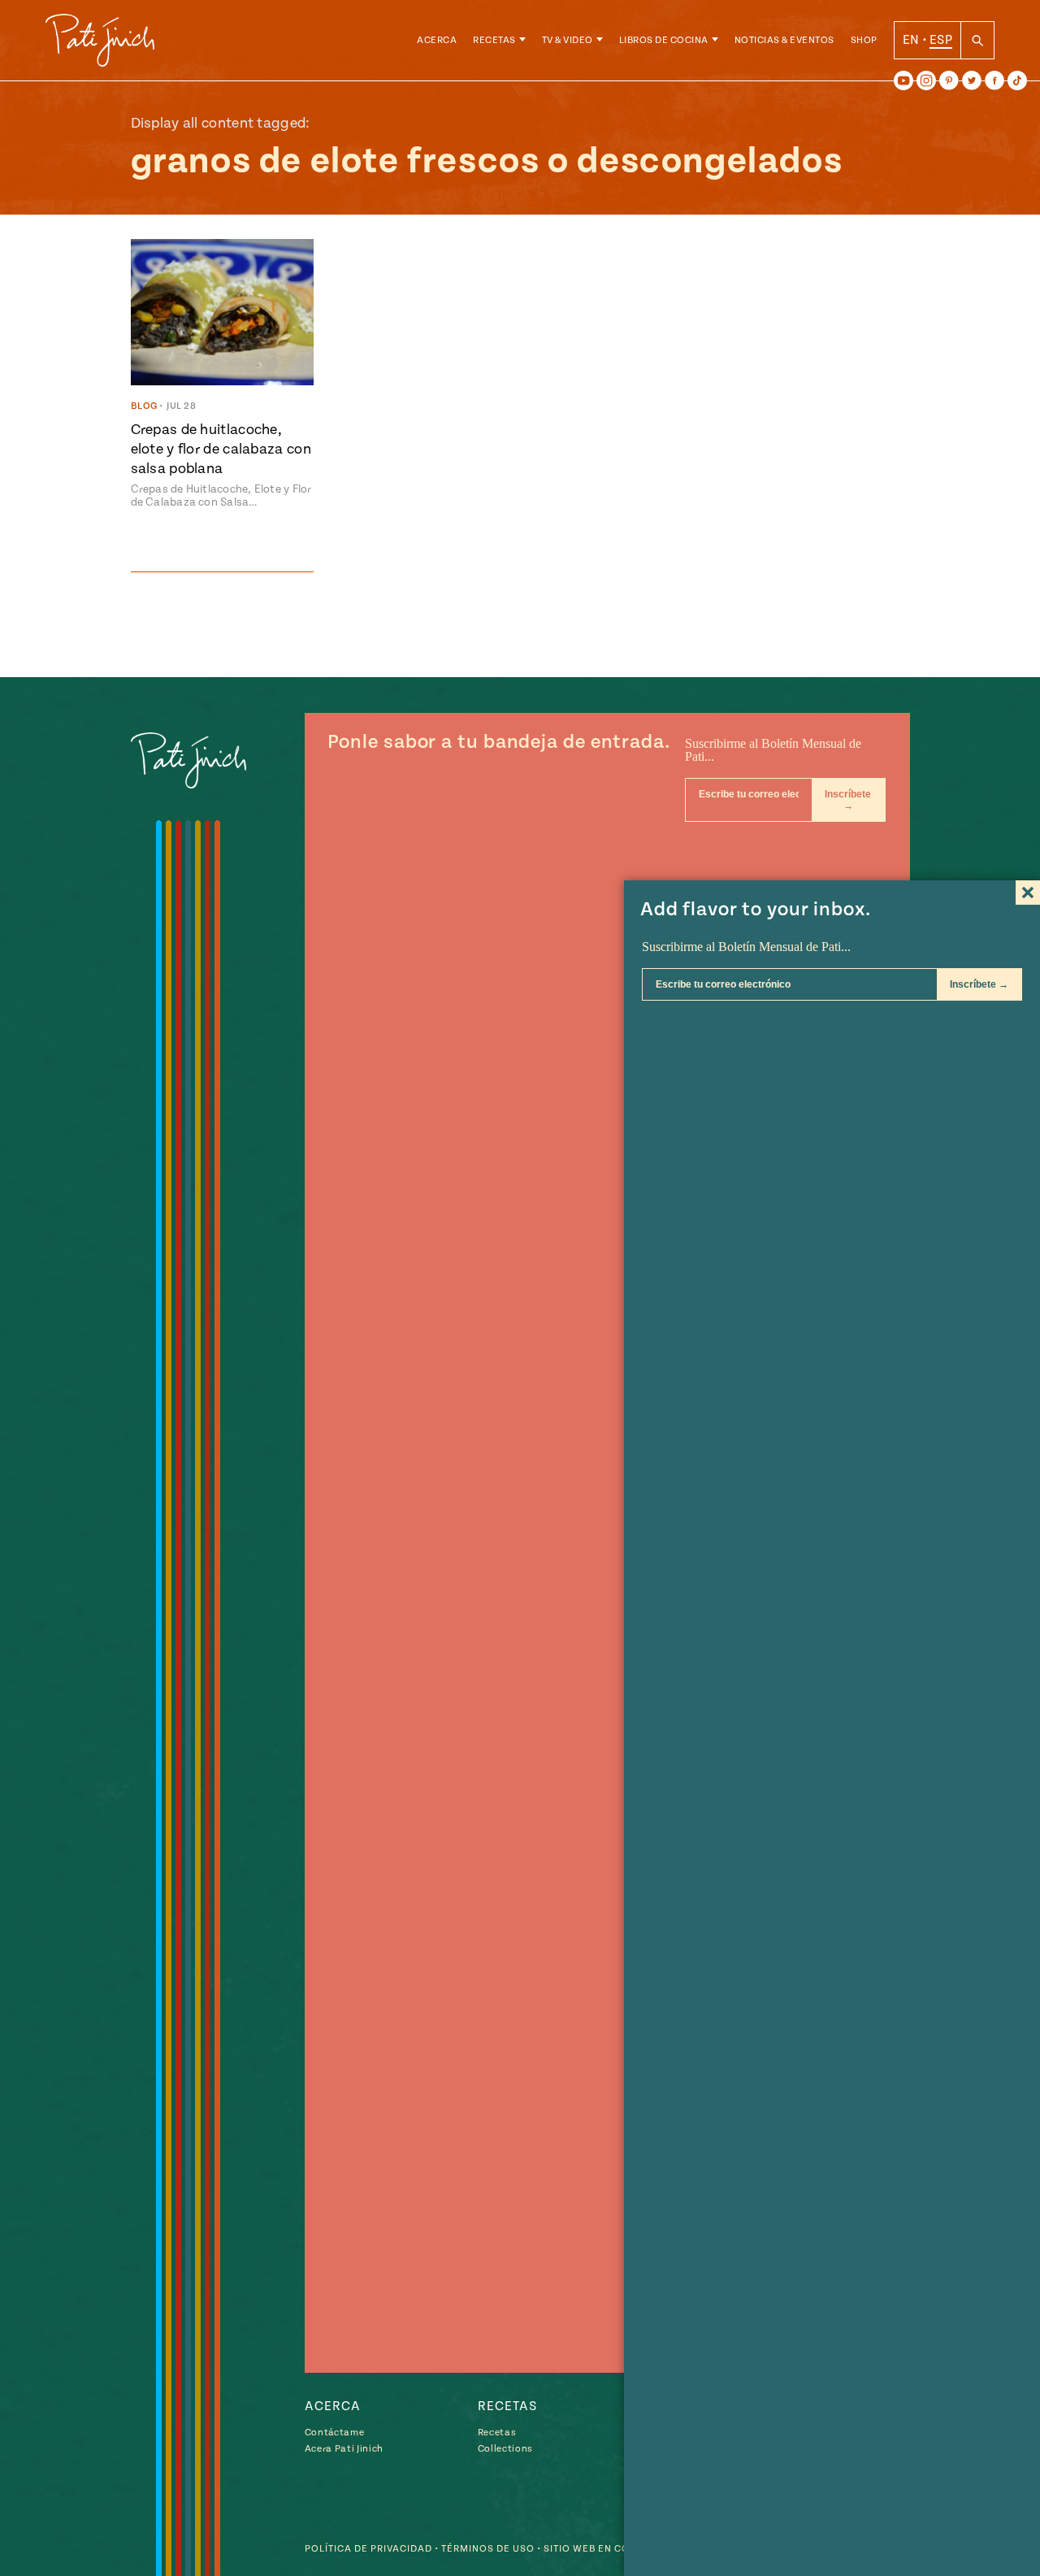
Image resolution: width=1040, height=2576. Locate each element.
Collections (505, 2449)
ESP (941, 40)
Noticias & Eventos (784, 40)
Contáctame (335, 2433)
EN (911, 40)
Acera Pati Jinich (344, 2449)
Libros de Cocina (664, 40)
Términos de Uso (488, 2549)
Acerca (437, 40)
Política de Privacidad (368, 2549)
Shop (864, 40)
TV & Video (568, 40)
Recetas (494, 40)
